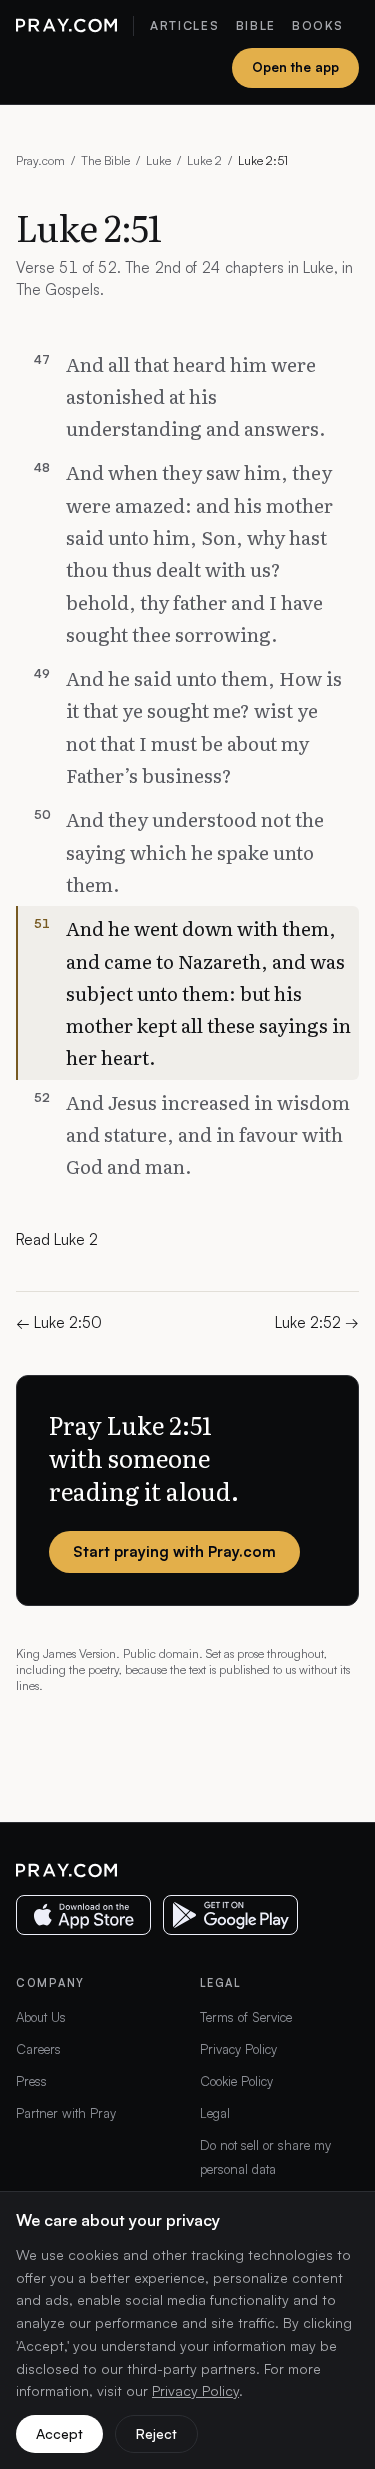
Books (317, 25)
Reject (156, 2433)
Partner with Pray (66, 2113)
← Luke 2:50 (59, 1322)
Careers (38, 2049)
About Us (41, 2017)
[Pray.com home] (66, 26)
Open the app (295, 67)
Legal (215, 2113)
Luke (158, 160)
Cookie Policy (236, 2081)
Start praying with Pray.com (174, 1551)
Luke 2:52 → (317, 1322)
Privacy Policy (238, 2049)
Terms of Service (246, 2017)
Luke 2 (204, 160)
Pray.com (40, 160)
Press (31, 2081)
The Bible (105, 160)
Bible (256, 25)
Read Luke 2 (57, 1239)
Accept (59, 2433)
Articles (184, 25)
